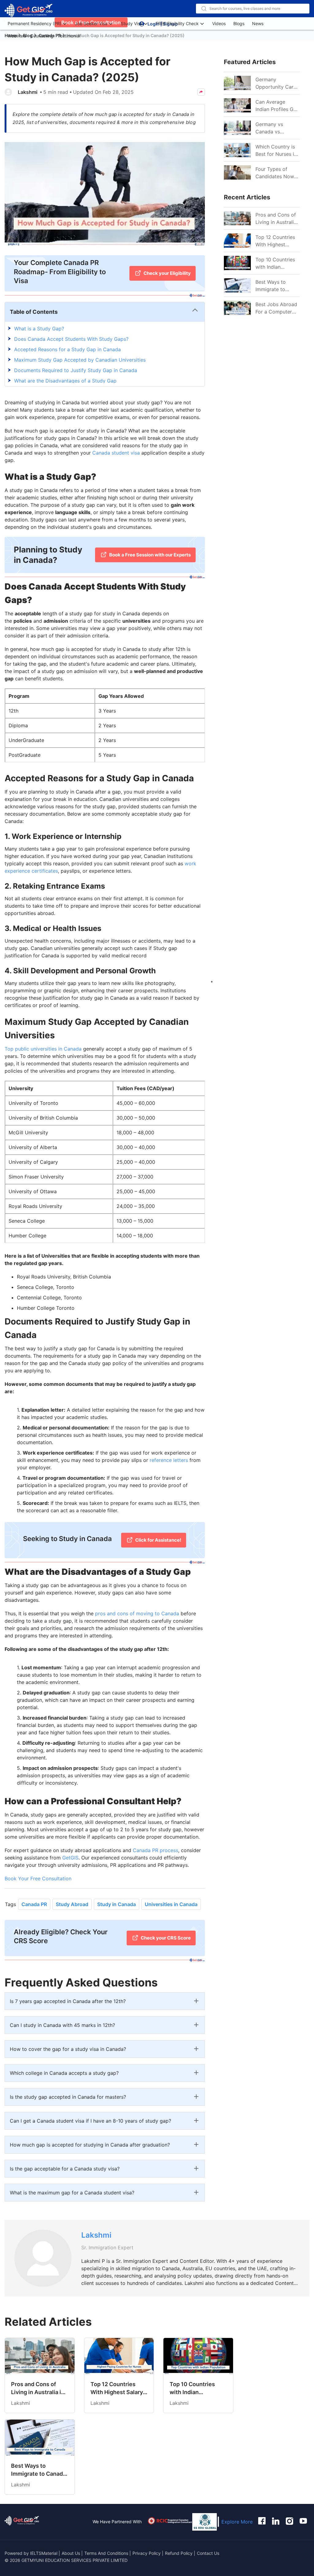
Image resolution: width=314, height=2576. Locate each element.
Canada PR (34, 1904)
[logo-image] (29, 11)
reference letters (169, 1460)
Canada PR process (155, 1850)
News (258, 23)
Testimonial (69, 36)
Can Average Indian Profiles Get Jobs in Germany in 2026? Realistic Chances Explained (278, 106)
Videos (219, 23)
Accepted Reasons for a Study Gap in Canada (67, 349)
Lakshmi (28, 92)
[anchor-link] (22, 2522)
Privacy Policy (147, 2553)
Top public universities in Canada (43, 1049)
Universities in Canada (171, 1904)
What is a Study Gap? (39, 329)
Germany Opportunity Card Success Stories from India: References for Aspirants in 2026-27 (277, 83)
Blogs (239, 23)
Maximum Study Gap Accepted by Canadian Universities (80, 360)
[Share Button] (201, 92)
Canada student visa (116, 453)
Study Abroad (72, 1904)
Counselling (42, 36)
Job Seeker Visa (91, 23)
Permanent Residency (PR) (34, 23)
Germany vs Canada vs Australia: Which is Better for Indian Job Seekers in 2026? (277, 128)
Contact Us (208, 2553)
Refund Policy (179, 2553)
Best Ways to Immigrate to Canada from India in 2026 (277, 286)
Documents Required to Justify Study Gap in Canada (76, 370)
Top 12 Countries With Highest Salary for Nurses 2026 (276, 241)
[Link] (237, 218)
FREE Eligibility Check (177, 23)
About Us (71, 2553)
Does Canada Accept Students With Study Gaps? (71, 339)
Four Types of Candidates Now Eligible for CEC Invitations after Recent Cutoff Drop (275, 173)
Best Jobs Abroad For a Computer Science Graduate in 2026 (276, 308)
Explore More (237, 2522)
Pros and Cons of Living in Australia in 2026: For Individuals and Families (276, 219)
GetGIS (70, 1858)
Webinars (17, 36)
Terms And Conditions (107, 2553)
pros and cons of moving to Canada (137, 1613)
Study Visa (132, 23)
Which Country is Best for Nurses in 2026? (276, 151)
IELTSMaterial (44, 2553)
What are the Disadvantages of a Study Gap (65, 381)
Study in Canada (117, 1904)
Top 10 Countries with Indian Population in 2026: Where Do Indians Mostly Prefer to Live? (275, 263)
